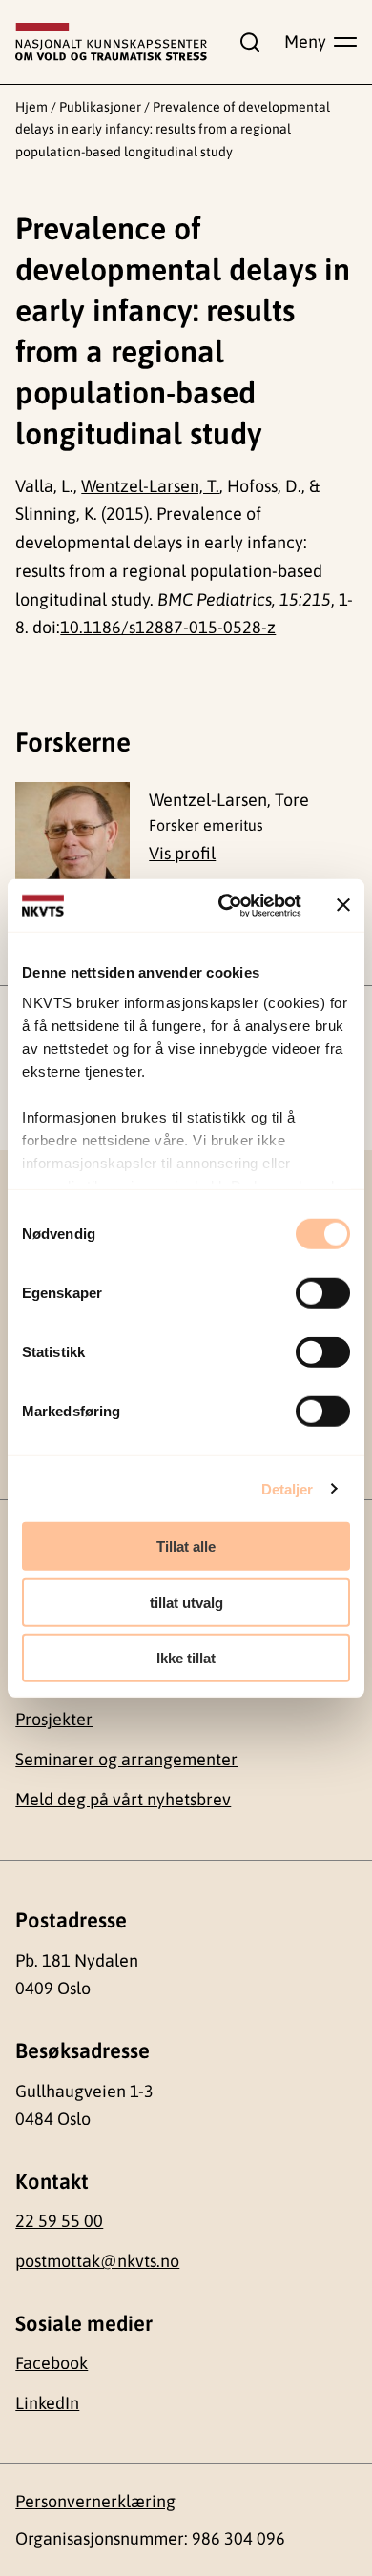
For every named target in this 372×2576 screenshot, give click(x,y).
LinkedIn (47, 2403)
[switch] (323, 1293)
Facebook (52, 2363)
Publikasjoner (100, 107)
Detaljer (288, 1488)
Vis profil (182, 853)
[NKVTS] (111, 42)
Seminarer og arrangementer (126, 1759)
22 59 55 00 (59, 2221)
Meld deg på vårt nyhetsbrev (123, 1799)
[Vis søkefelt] (245, 42)
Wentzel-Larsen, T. (150, 486)
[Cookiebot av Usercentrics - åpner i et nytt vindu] (226, 905)
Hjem (31, 107)
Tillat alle (186, 1546)
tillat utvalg (186, 1602)
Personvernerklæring (95, 2501)
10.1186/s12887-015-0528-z (168, 627)
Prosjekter (54, 1719)
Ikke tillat (186, 1658)
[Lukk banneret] (343, 905)
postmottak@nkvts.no (97, 2261)
